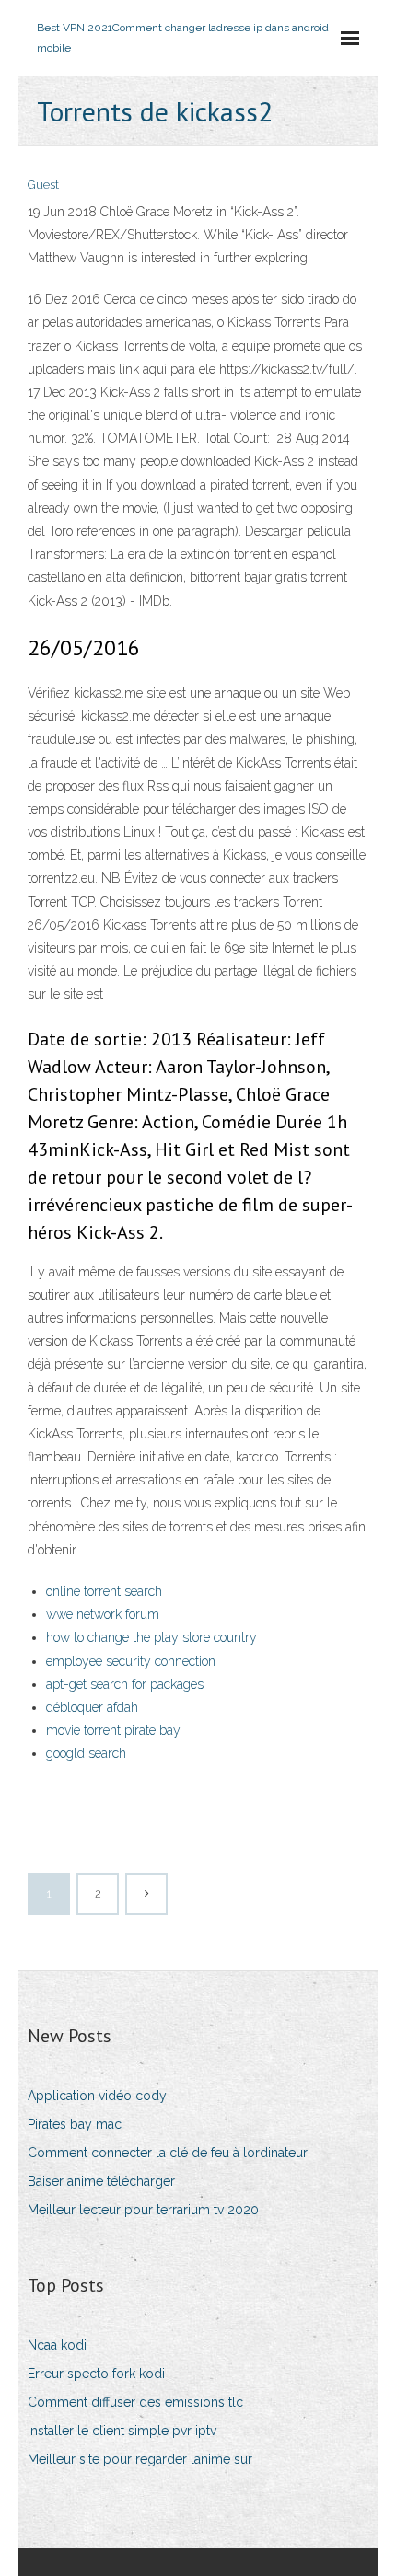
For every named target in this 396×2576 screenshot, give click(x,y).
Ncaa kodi (57, 2345)
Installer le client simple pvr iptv (122, 2431)
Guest (43, 185)
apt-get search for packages (125, 1684)
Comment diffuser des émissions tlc (135, 2402)
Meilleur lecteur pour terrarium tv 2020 (143, 2210)
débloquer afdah (92, 1707)
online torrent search (104, 1591)
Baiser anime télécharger (101, 2181)
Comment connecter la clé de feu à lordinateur (168, 2153)
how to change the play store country (151, 1637)
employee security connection (131, 1661)
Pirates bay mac (75, 2124)
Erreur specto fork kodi (96, 2374)
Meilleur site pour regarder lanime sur (140, 2459)
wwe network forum (103, 1614)
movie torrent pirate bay (113, 1730)
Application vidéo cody (97, 2096)
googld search (86, 1753)
